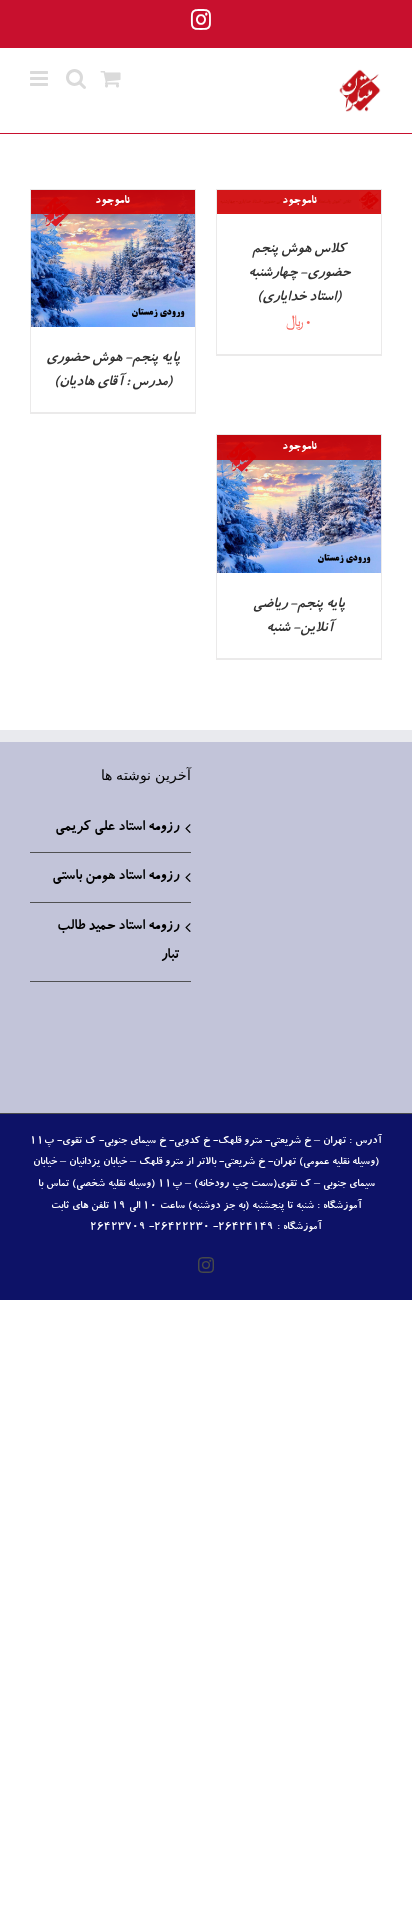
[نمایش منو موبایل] (40, 78)
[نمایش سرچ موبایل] (76, 78)
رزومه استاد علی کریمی (117, 828)
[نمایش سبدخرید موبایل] (111, 78)
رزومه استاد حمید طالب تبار (118, 941)
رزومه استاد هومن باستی (115, 877)
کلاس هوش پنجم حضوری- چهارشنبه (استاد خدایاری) (299, 274)
